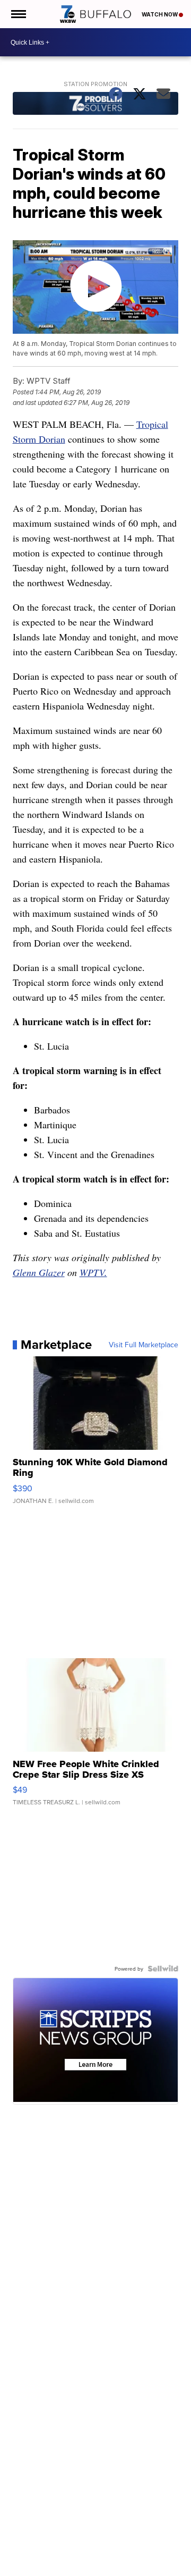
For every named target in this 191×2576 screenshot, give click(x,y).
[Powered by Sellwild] (163, 1969)
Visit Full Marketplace (144, 1345)
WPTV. (93, 1272)
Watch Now (160, 14)
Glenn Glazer (39, 1272)
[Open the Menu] (18, 14)
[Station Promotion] (96, 105)
